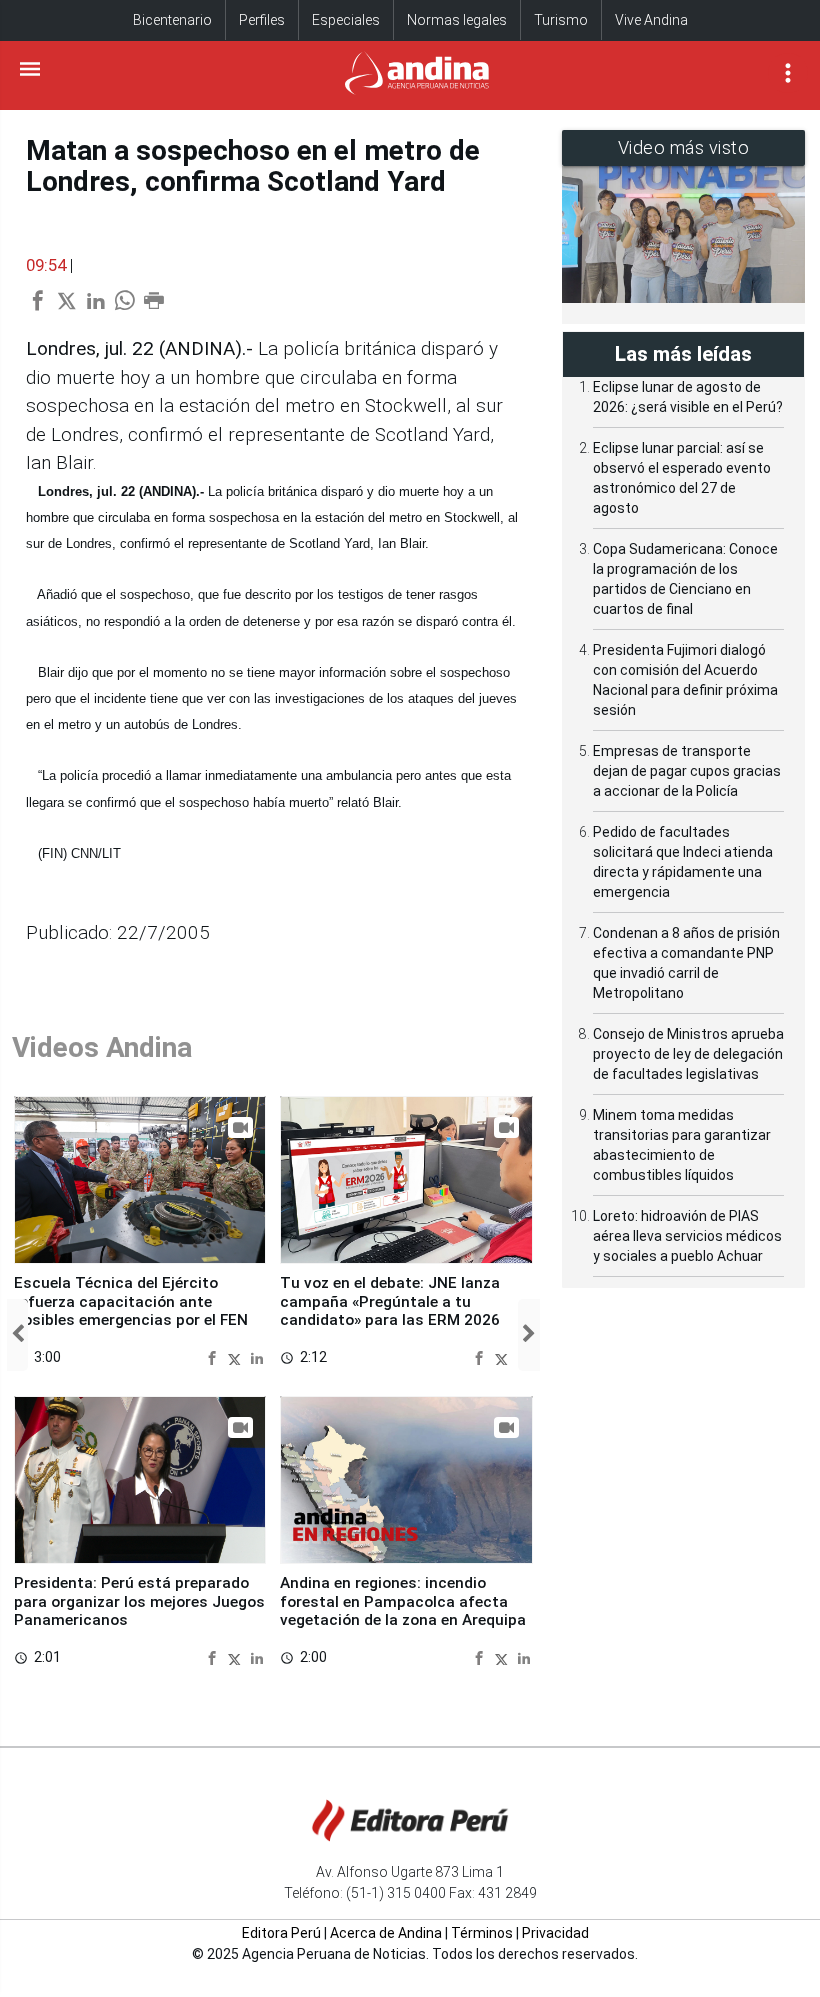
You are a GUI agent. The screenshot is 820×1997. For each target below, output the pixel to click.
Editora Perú (281, 1933)
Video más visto (684, 147)
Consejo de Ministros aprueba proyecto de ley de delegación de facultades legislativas (688, 1054)
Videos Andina (102, 1047)
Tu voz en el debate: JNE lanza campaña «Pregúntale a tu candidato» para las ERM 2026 (390, 1301)
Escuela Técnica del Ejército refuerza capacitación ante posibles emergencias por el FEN (131, 1301)
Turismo (561, 20)
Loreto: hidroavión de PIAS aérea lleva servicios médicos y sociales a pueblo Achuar (687, 1236)
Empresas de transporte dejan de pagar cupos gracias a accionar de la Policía (687, 771)
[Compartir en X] (237, 1356)
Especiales (346, 20)
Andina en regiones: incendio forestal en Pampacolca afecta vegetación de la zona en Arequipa (403, 1601)
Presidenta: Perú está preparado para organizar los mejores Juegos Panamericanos (139, 1601)
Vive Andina (651, 20)
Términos (482, 1933)
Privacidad (555, 1933)
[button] (17, 1335)
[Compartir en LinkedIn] (257, 1356)
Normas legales (457, 20)
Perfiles (262, 20)
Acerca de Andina (386, 1933)
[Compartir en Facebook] (214, 1356)
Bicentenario (172, 20)
